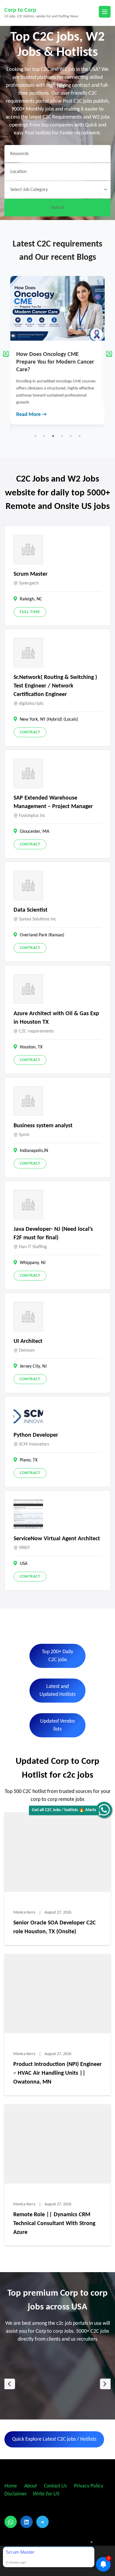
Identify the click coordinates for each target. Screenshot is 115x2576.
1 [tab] (35, 436)
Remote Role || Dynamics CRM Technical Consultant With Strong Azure (54, 2224)
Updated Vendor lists (58, 1725)
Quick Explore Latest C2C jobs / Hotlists (54, 2439)
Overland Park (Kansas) (42, 935)
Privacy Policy (88, 2486)
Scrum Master (31, 574)
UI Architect (28, 1341)
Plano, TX (29, 1460)
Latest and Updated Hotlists (57, 1691)
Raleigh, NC (31, 599)
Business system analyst (43, 1126)
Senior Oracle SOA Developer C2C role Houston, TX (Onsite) (55, 1927)
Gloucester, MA (34, 832)
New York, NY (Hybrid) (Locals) (49, 720)
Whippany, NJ (33, 1263)
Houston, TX (31, 1047)
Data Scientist (31, 910)
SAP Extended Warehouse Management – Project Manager (53, 802)
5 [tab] (71, 436)
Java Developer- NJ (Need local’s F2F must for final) (53, 1234)
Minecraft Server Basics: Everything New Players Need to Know (56, 362)
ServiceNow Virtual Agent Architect (57, 1539)
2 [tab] (44, 436)
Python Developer (36, 1435)
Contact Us (55, 2486)
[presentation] (10, 2384)
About (31, 2486)
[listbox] (57, 2384)
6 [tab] (80, 436)
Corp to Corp (20, 10)
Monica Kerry (24, 1913)
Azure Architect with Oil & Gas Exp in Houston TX (56, 1018)
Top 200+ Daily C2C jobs (57, 1656)
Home (11, 2486)
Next (109, 354)
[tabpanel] (57, 340)
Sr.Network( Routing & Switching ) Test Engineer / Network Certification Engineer (55, 686)
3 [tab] (53, 436)
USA (24, 1564)
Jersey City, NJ (33, 1366)
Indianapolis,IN (34, 1151)
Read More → (31, 393)
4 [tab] (62, 436)
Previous (6, 354)
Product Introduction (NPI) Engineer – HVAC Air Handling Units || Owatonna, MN (57, 2073)
